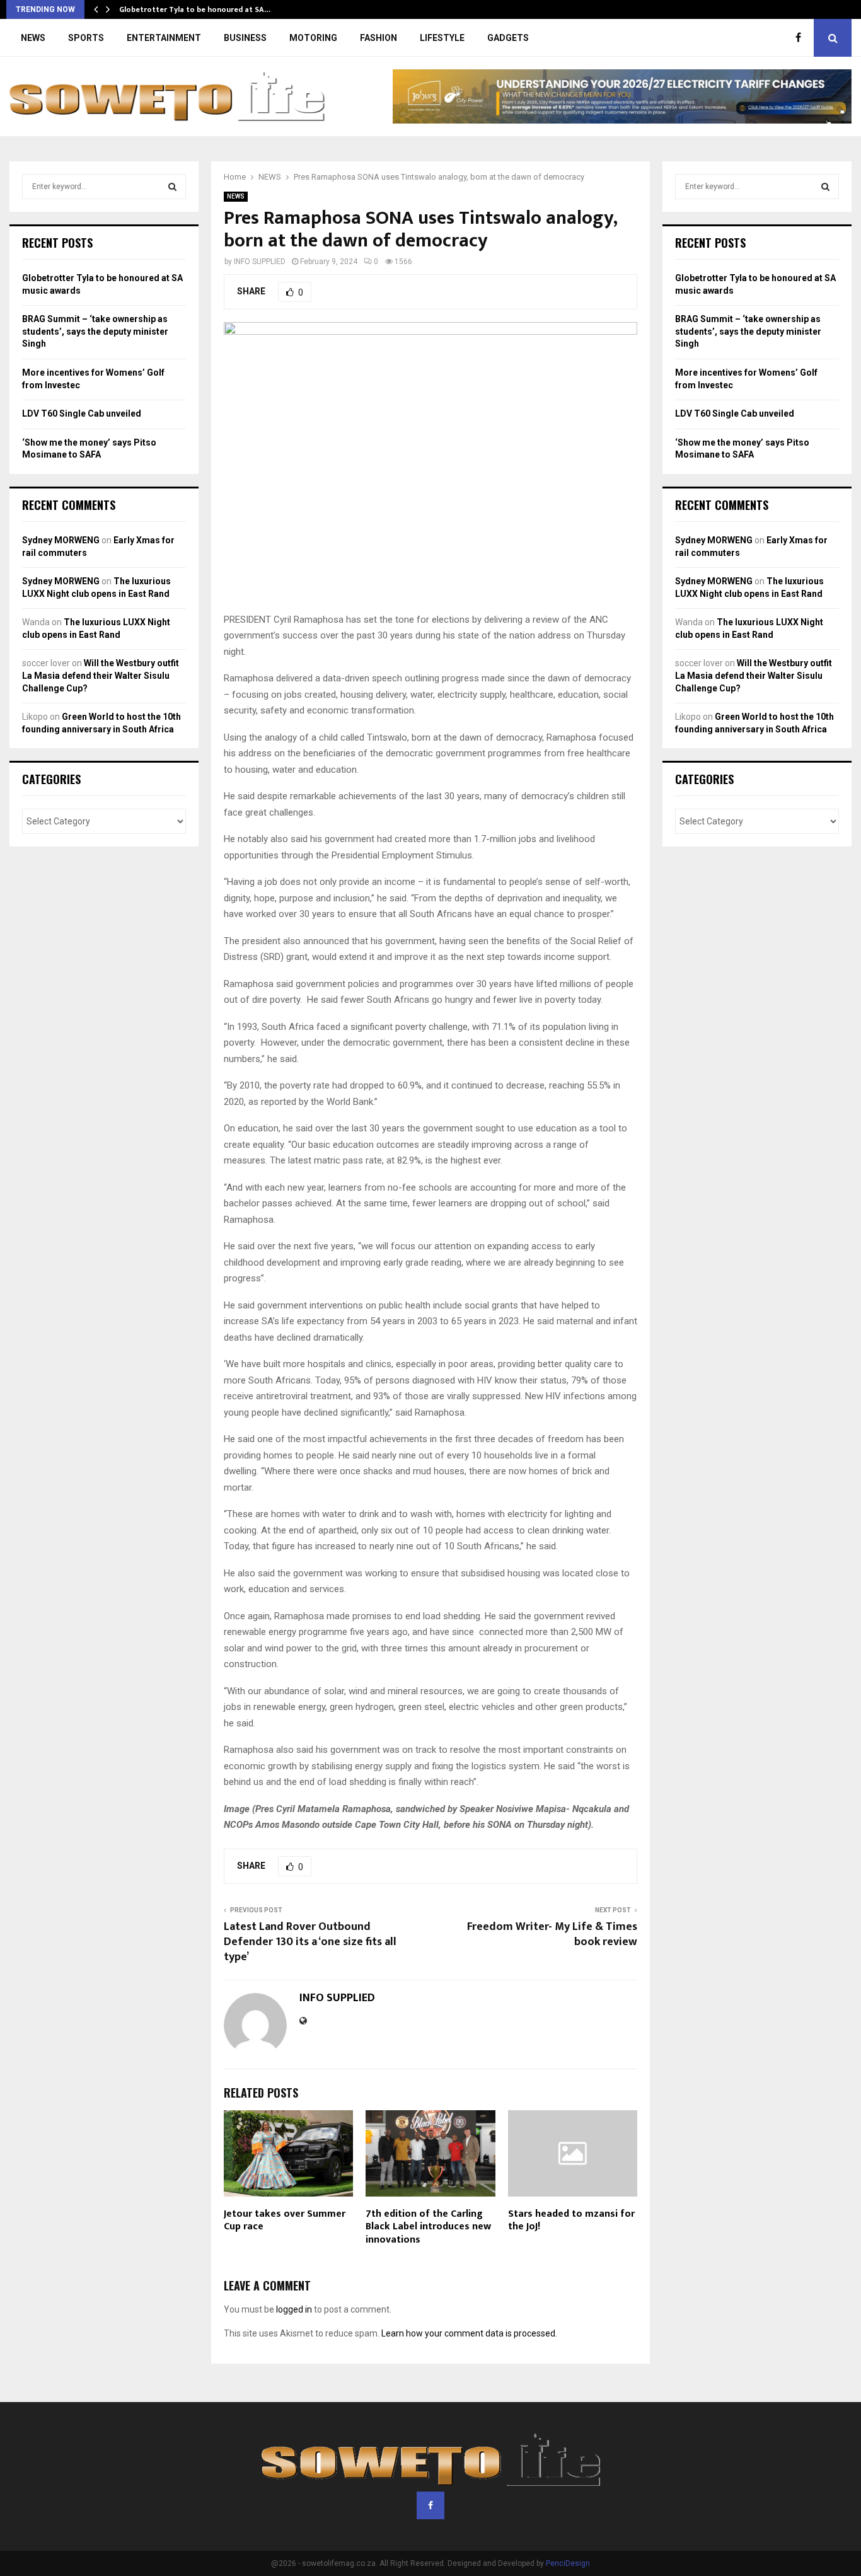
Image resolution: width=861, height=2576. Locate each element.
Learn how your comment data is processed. (469, 2333)
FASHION (378, 38)
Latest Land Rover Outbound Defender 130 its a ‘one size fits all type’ (310, 1942)
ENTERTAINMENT (164, 38)
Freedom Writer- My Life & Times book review (552, 1934)
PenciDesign (568, 2563)
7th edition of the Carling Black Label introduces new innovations (428, 2227)
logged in (294, 2309)
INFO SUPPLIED (260, 262)
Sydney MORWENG (61, 540)
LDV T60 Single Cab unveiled (82, 413)
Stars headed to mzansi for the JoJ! (571, 2221)
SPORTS (86, 38)
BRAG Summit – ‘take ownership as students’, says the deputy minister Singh (95, 331)
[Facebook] (801, 38)
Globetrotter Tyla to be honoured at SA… (195, 9)
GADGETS (508, 38)
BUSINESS (245, 38)
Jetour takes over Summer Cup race (285, 2221)
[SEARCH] (172, 187)
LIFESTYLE (442, 38)
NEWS (33, 38)
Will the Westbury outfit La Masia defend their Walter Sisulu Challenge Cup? (101, 675)
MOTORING (313, 38)
